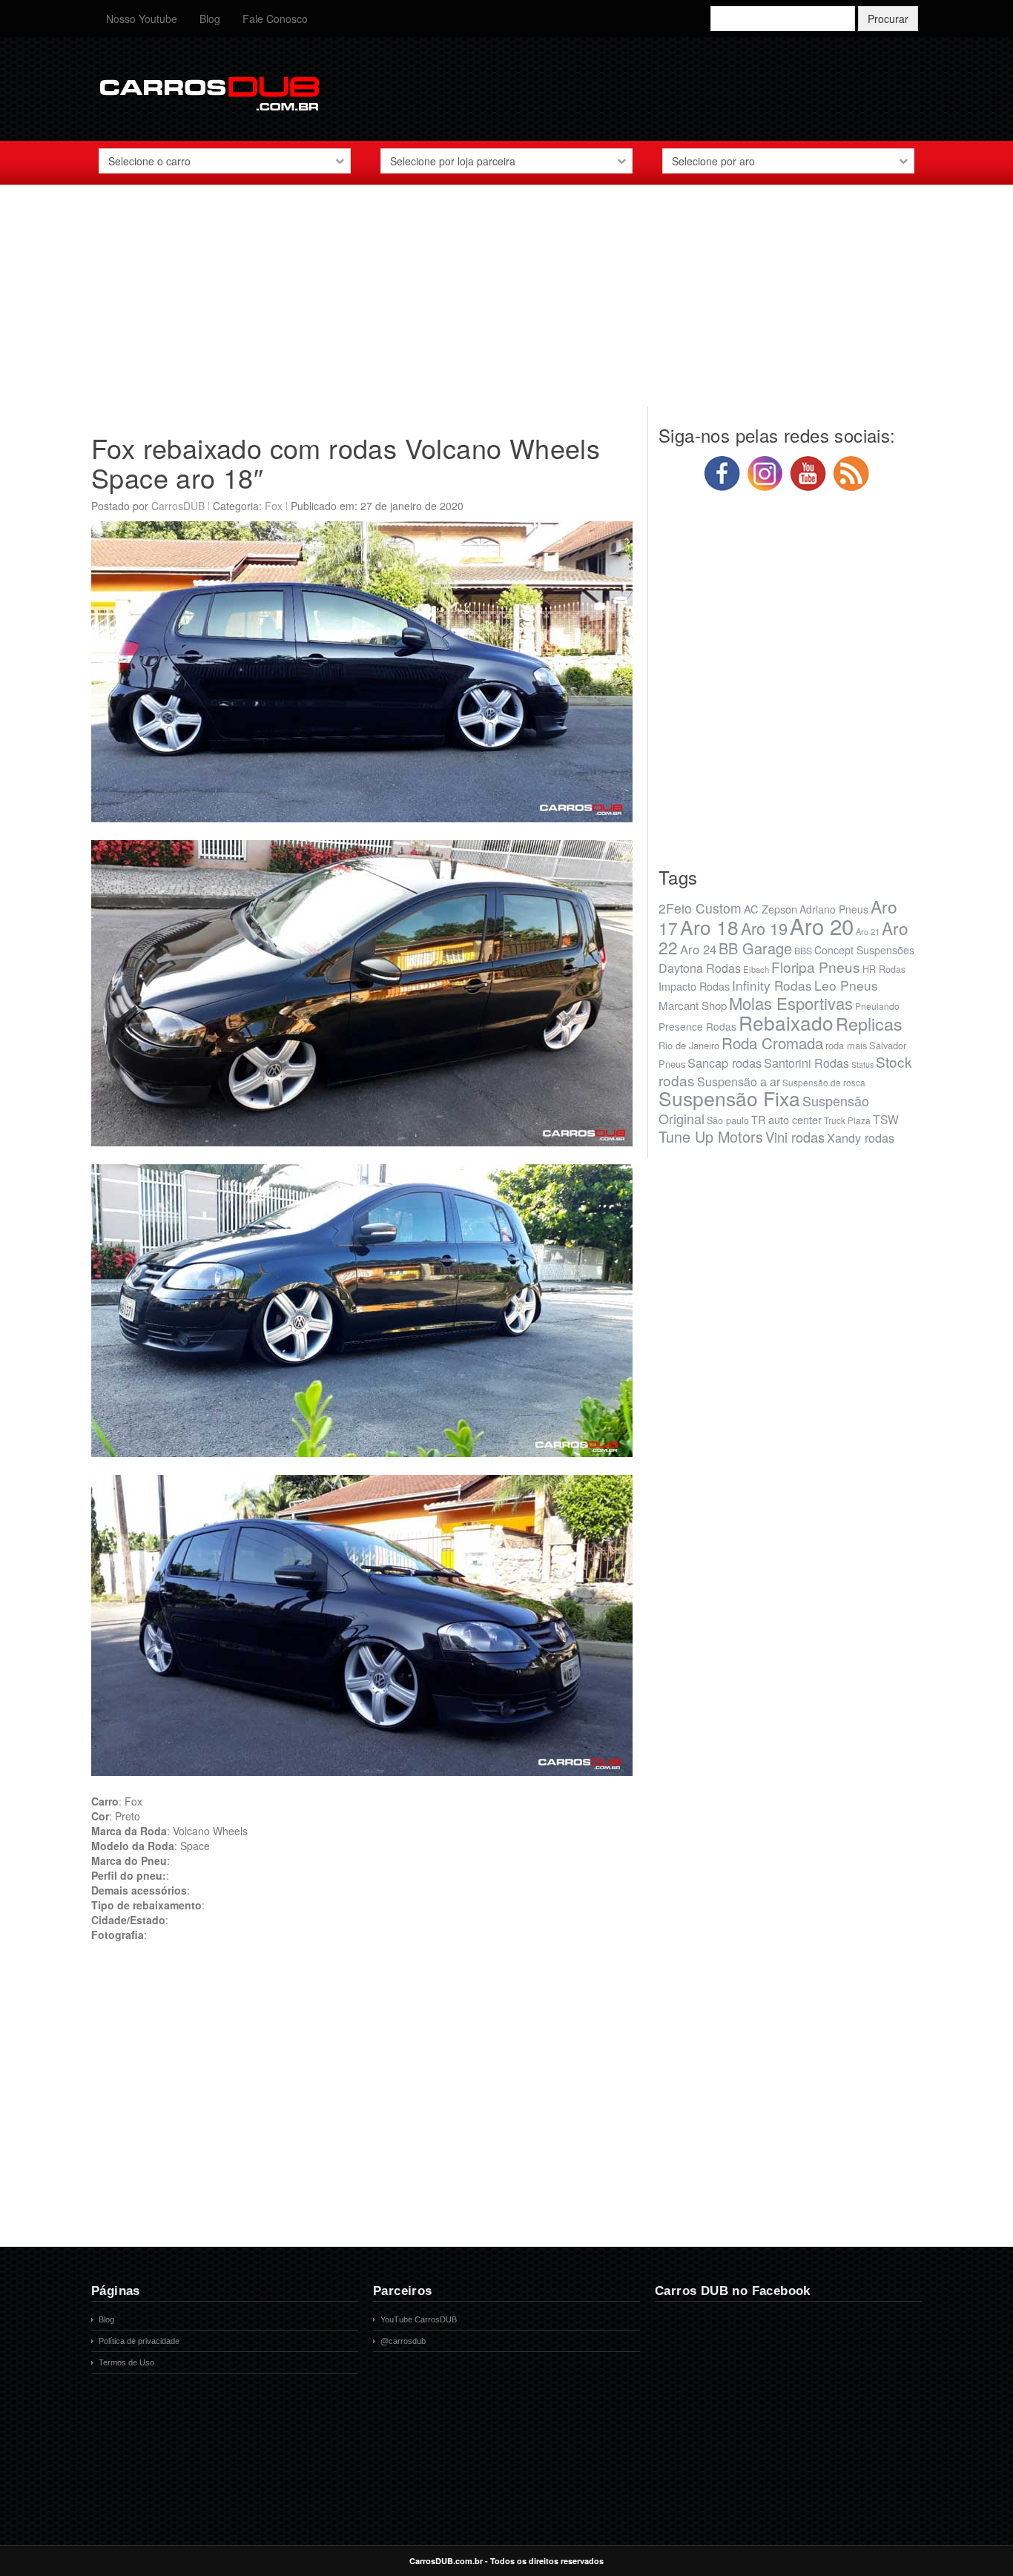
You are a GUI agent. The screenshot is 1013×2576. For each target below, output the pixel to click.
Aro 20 (822, 925)
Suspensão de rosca (824, 1082)
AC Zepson (771, 909)
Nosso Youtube (142, 19)
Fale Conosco (275, 19)
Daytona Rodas (700, 968)
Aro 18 (709, 927)
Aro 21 (868, 931)
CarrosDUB (178, 506)
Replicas (869, 1023)
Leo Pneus (846, 985)
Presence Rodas (697, 1026)
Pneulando (877, 1006)
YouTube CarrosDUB (419, 2319)
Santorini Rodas (806, 1063)
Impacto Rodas (694, 986)
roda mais (846, 1045)
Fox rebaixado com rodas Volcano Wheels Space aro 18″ (346, 462)
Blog (210, 19)
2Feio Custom (700, 908)
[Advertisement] (506, 303)
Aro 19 (764, 928)
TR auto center (786, 1119)
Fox (274, 506)
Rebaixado (786, 1022)
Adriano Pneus (834, 909)
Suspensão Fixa (729, 1098)
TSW (886, 1119)
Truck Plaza (847, 1120)
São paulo (728, 1120)
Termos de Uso (126, 2362)
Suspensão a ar (739, 1081)
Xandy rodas (861, 1137)
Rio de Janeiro (689, 1045)
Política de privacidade (139, 2341)
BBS (803, 951)
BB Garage (755, 948)
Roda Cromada (772, 1043)
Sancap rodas (725, 1063)
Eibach (756, 969)
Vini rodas (795, 1137)
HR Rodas (884, 969)
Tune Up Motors (711, 1136)
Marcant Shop (693, 1005)
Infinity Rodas (772, 985)
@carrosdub (403, 2341)
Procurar (888, 19)
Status (862, 1064)
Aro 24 (698, 949)
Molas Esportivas (791, 1003)
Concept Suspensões (864, 950)
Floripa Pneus (816, 967)
